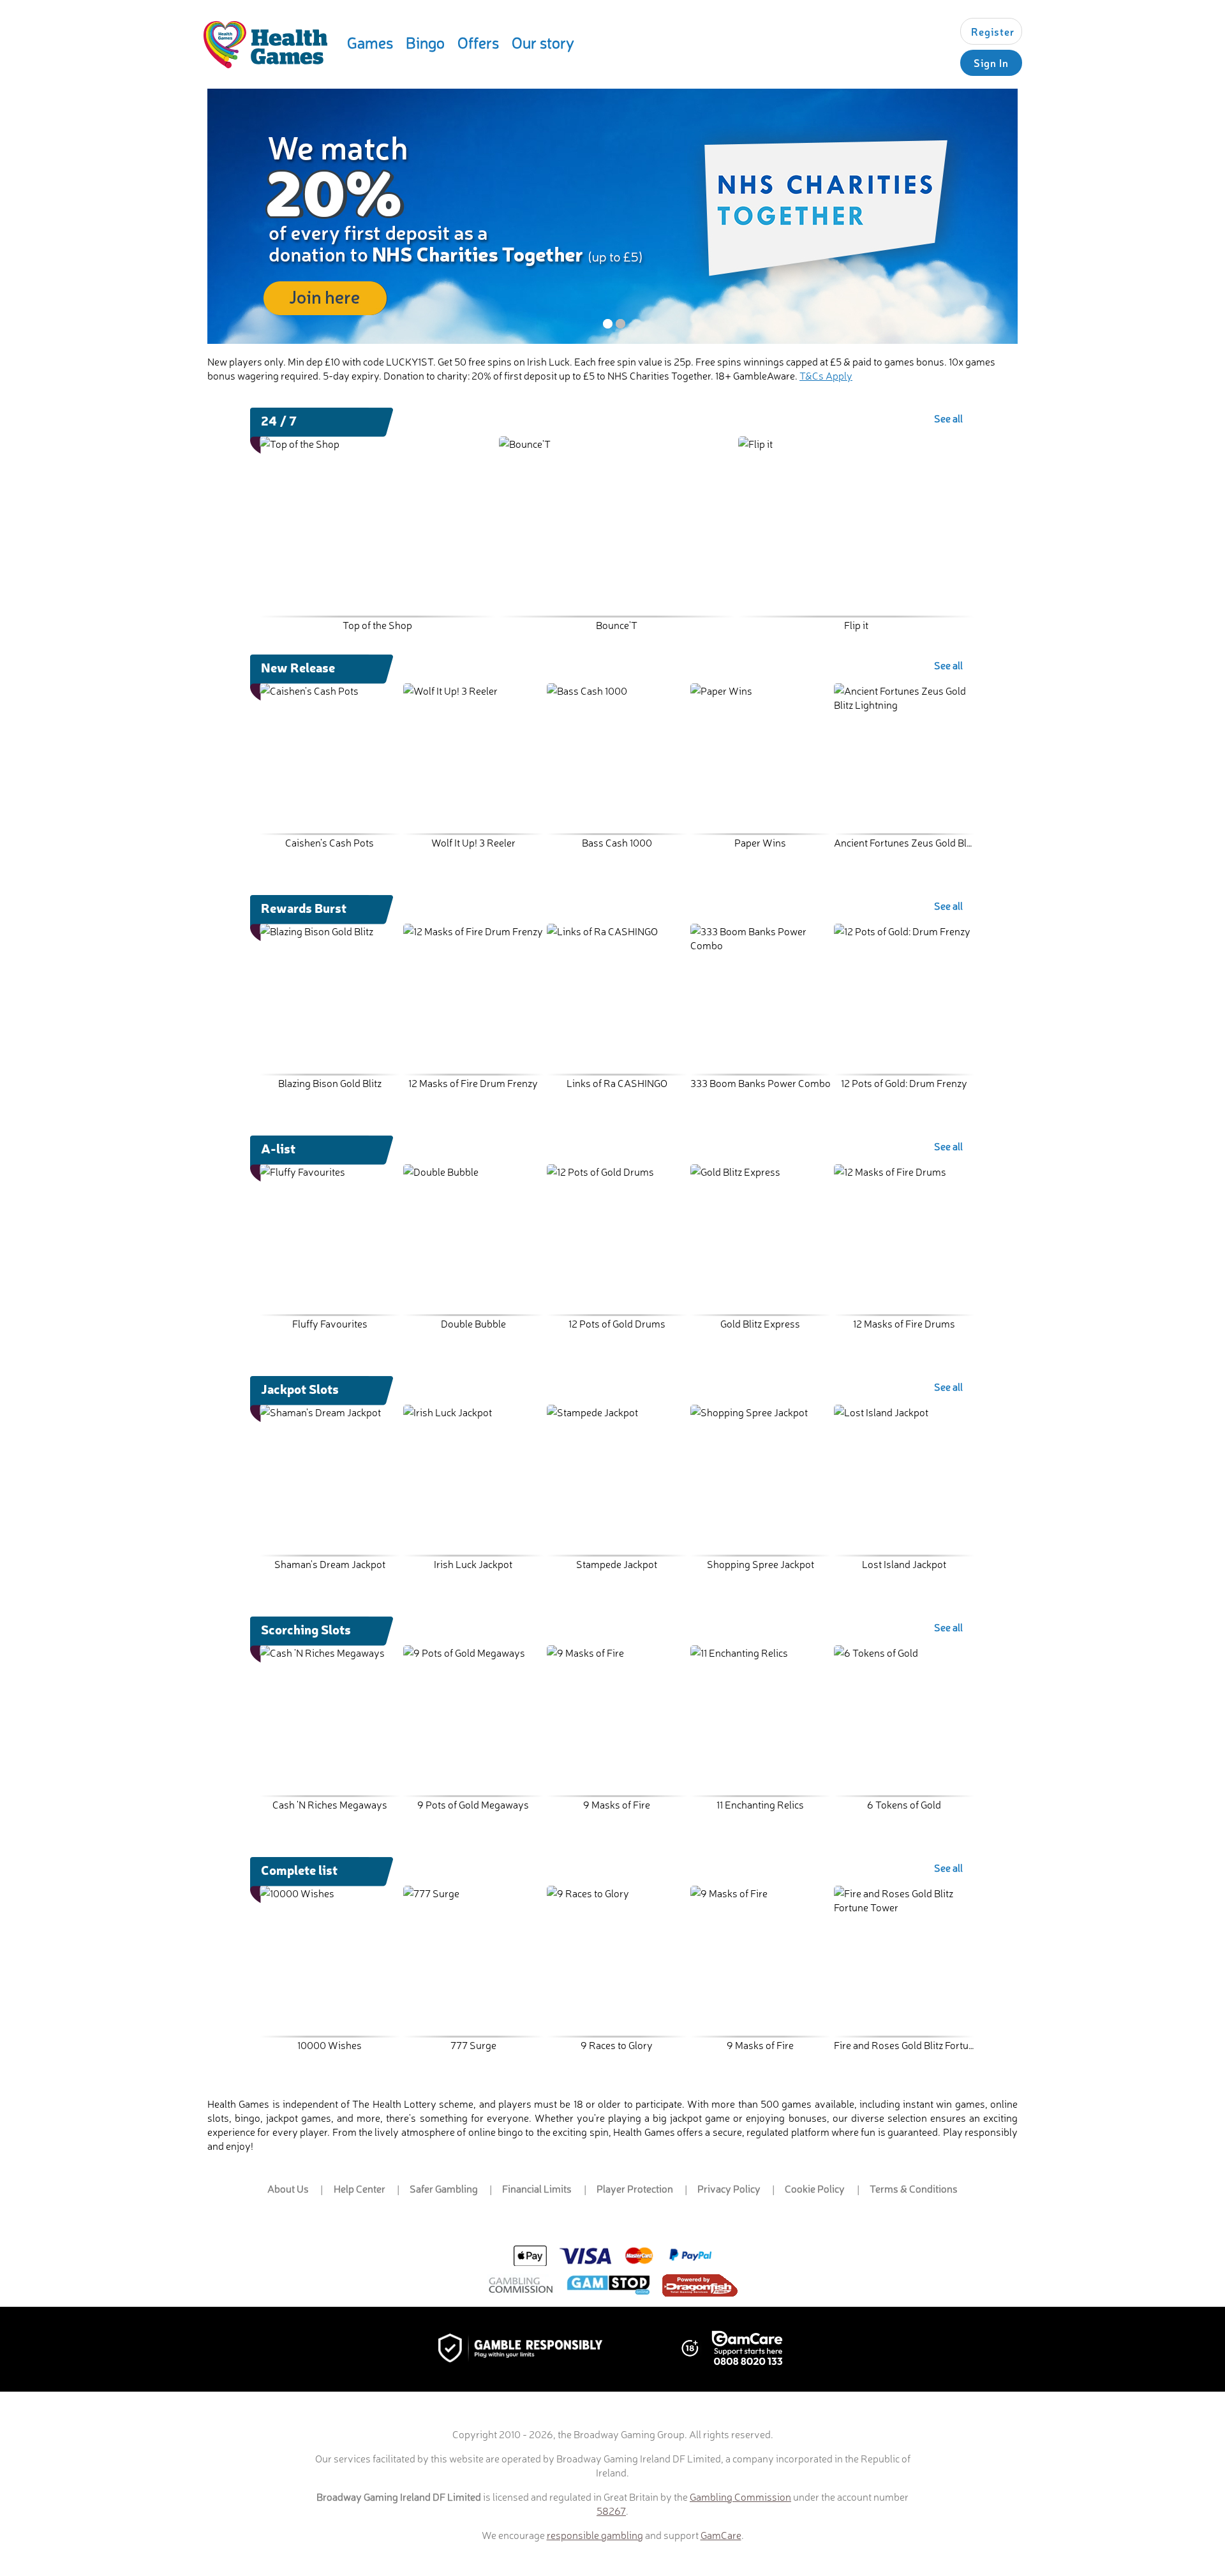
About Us (288, 2188)
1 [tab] (608, 324)
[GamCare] (747, 2350)
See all (948, 418)
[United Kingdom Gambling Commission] (521, 2287)
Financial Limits (537, 2188)
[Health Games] (265, 45)
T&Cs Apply (826, 375)
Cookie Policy (815, 2188)
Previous (272, 508)
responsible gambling (595, 2535)
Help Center (360, 2188)
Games (370, 42)
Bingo (425, 42)
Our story (543, 42)
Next (965, 508)
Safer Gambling (444, 2188)
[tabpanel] (612, 216)
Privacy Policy (729, 2188)
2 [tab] (620, 324)
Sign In (991, 63)
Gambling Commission (740, 2496)
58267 (611, 2510)
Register (993, 31)
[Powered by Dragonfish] (700, 2287)
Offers (478, 42)
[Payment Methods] (612, 2256)
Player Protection (635, 2188)
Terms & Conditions (914, 2188)
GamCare (721, 2535)
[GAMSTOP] (608, 2286)
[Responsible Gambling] (534, 2349)
